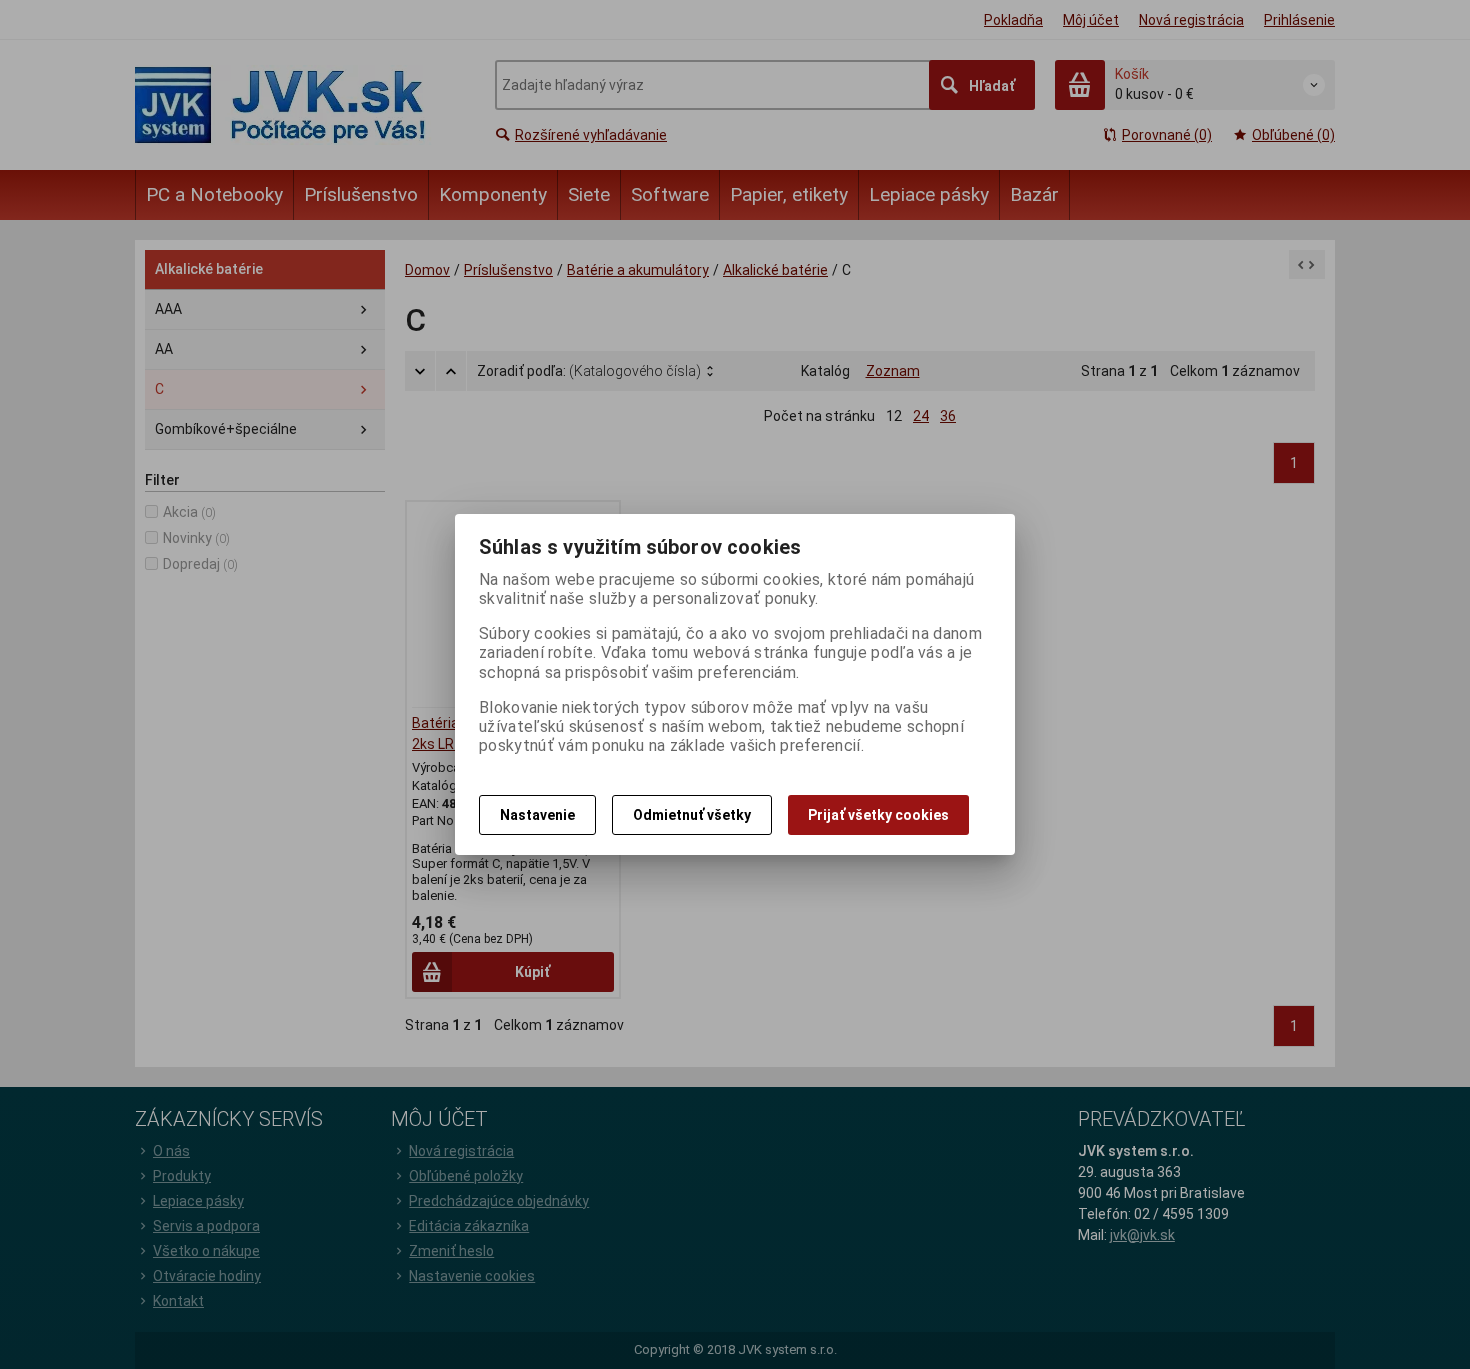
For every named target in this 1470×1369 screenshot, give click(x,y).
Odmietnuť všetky (692, 815)
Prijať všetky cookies (878, 815)
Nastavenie (537, 815)
